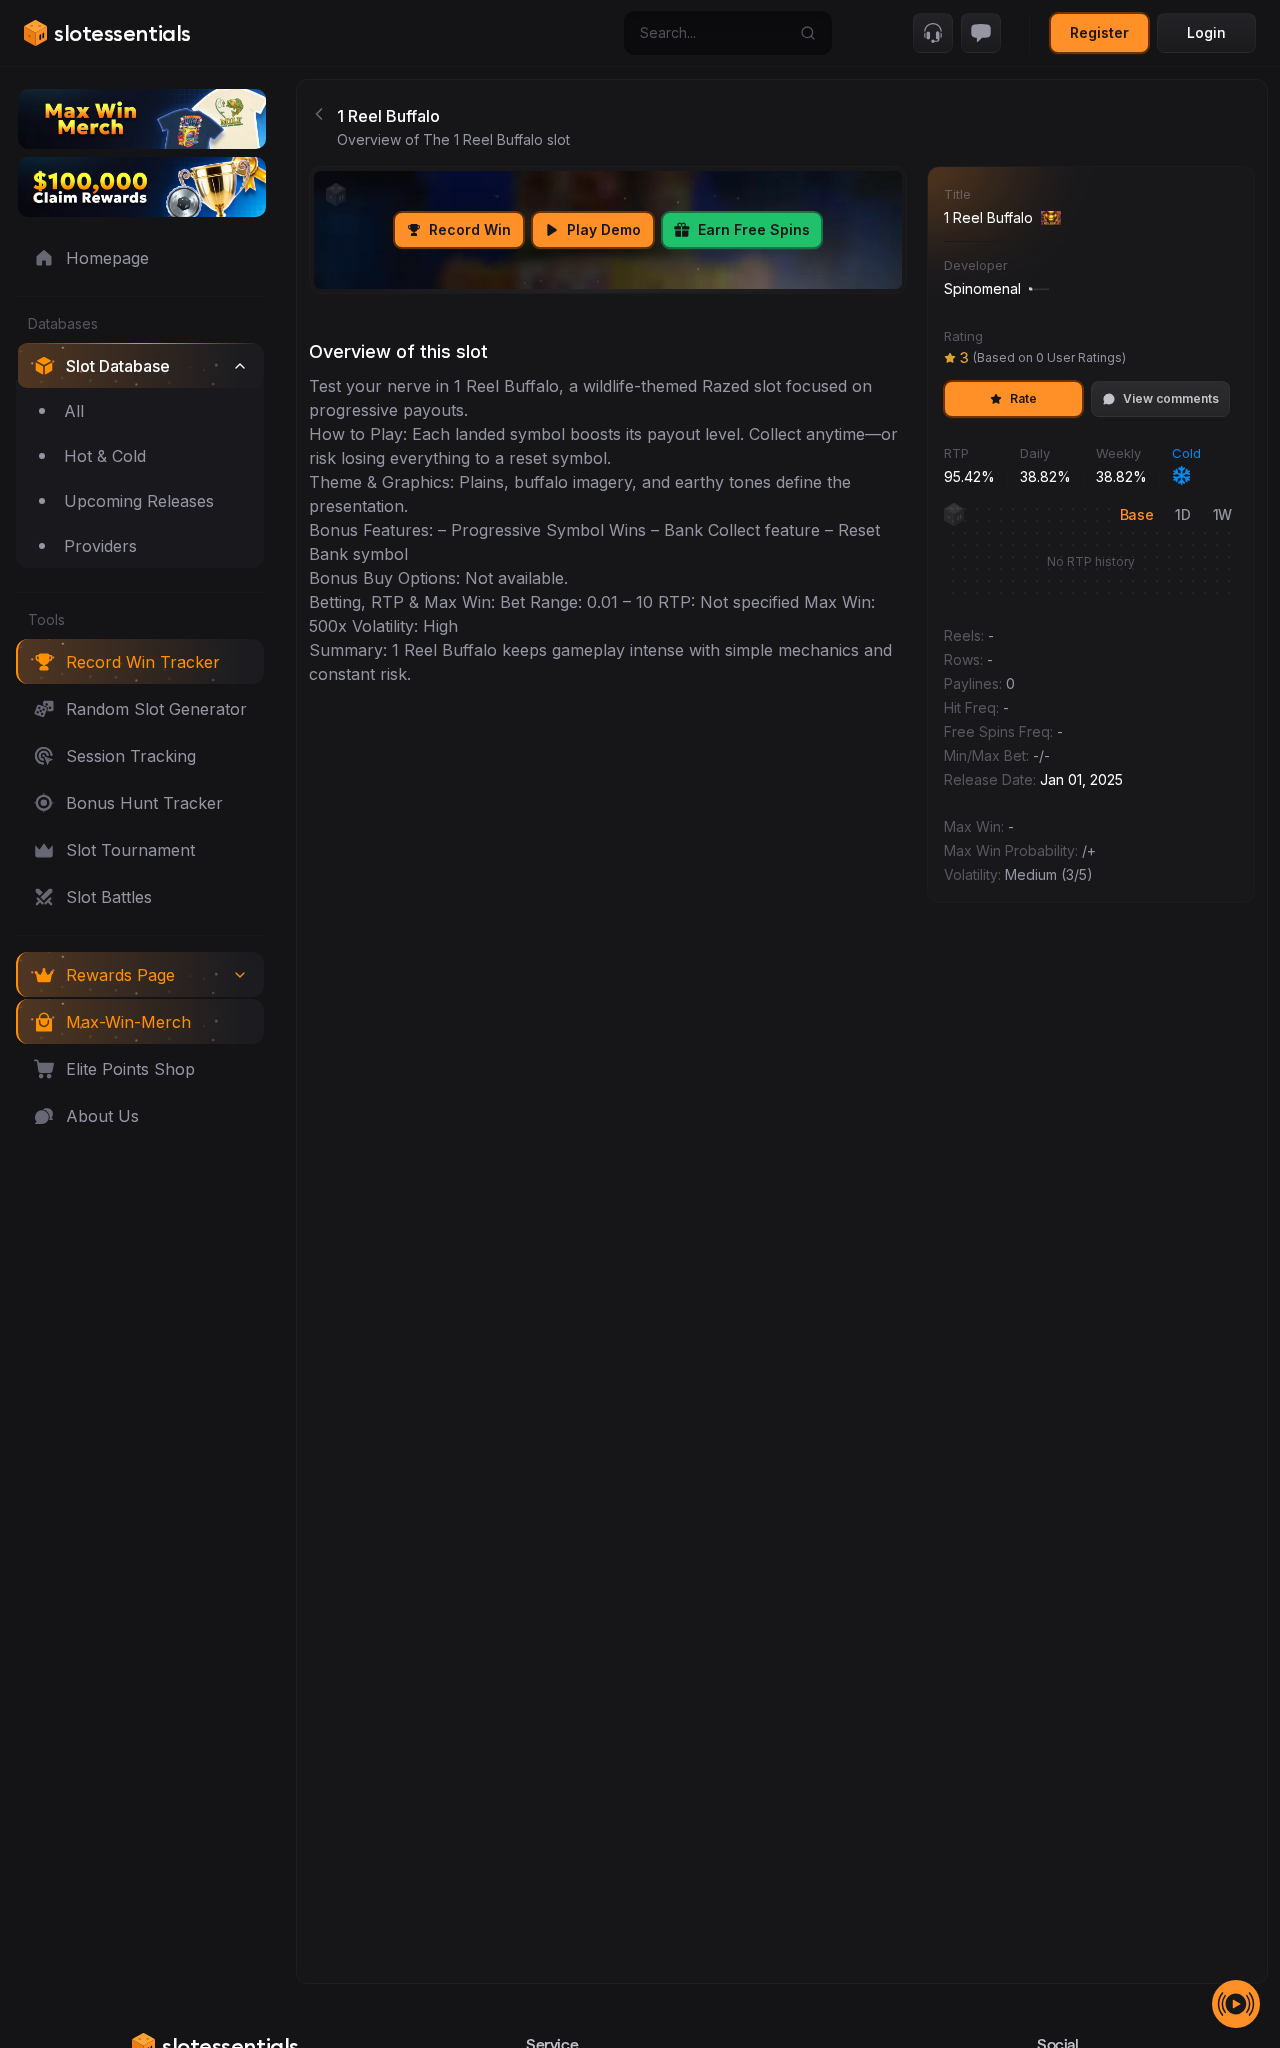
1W (1222, 514)
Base (1137, 514)
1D (1182, 514)
